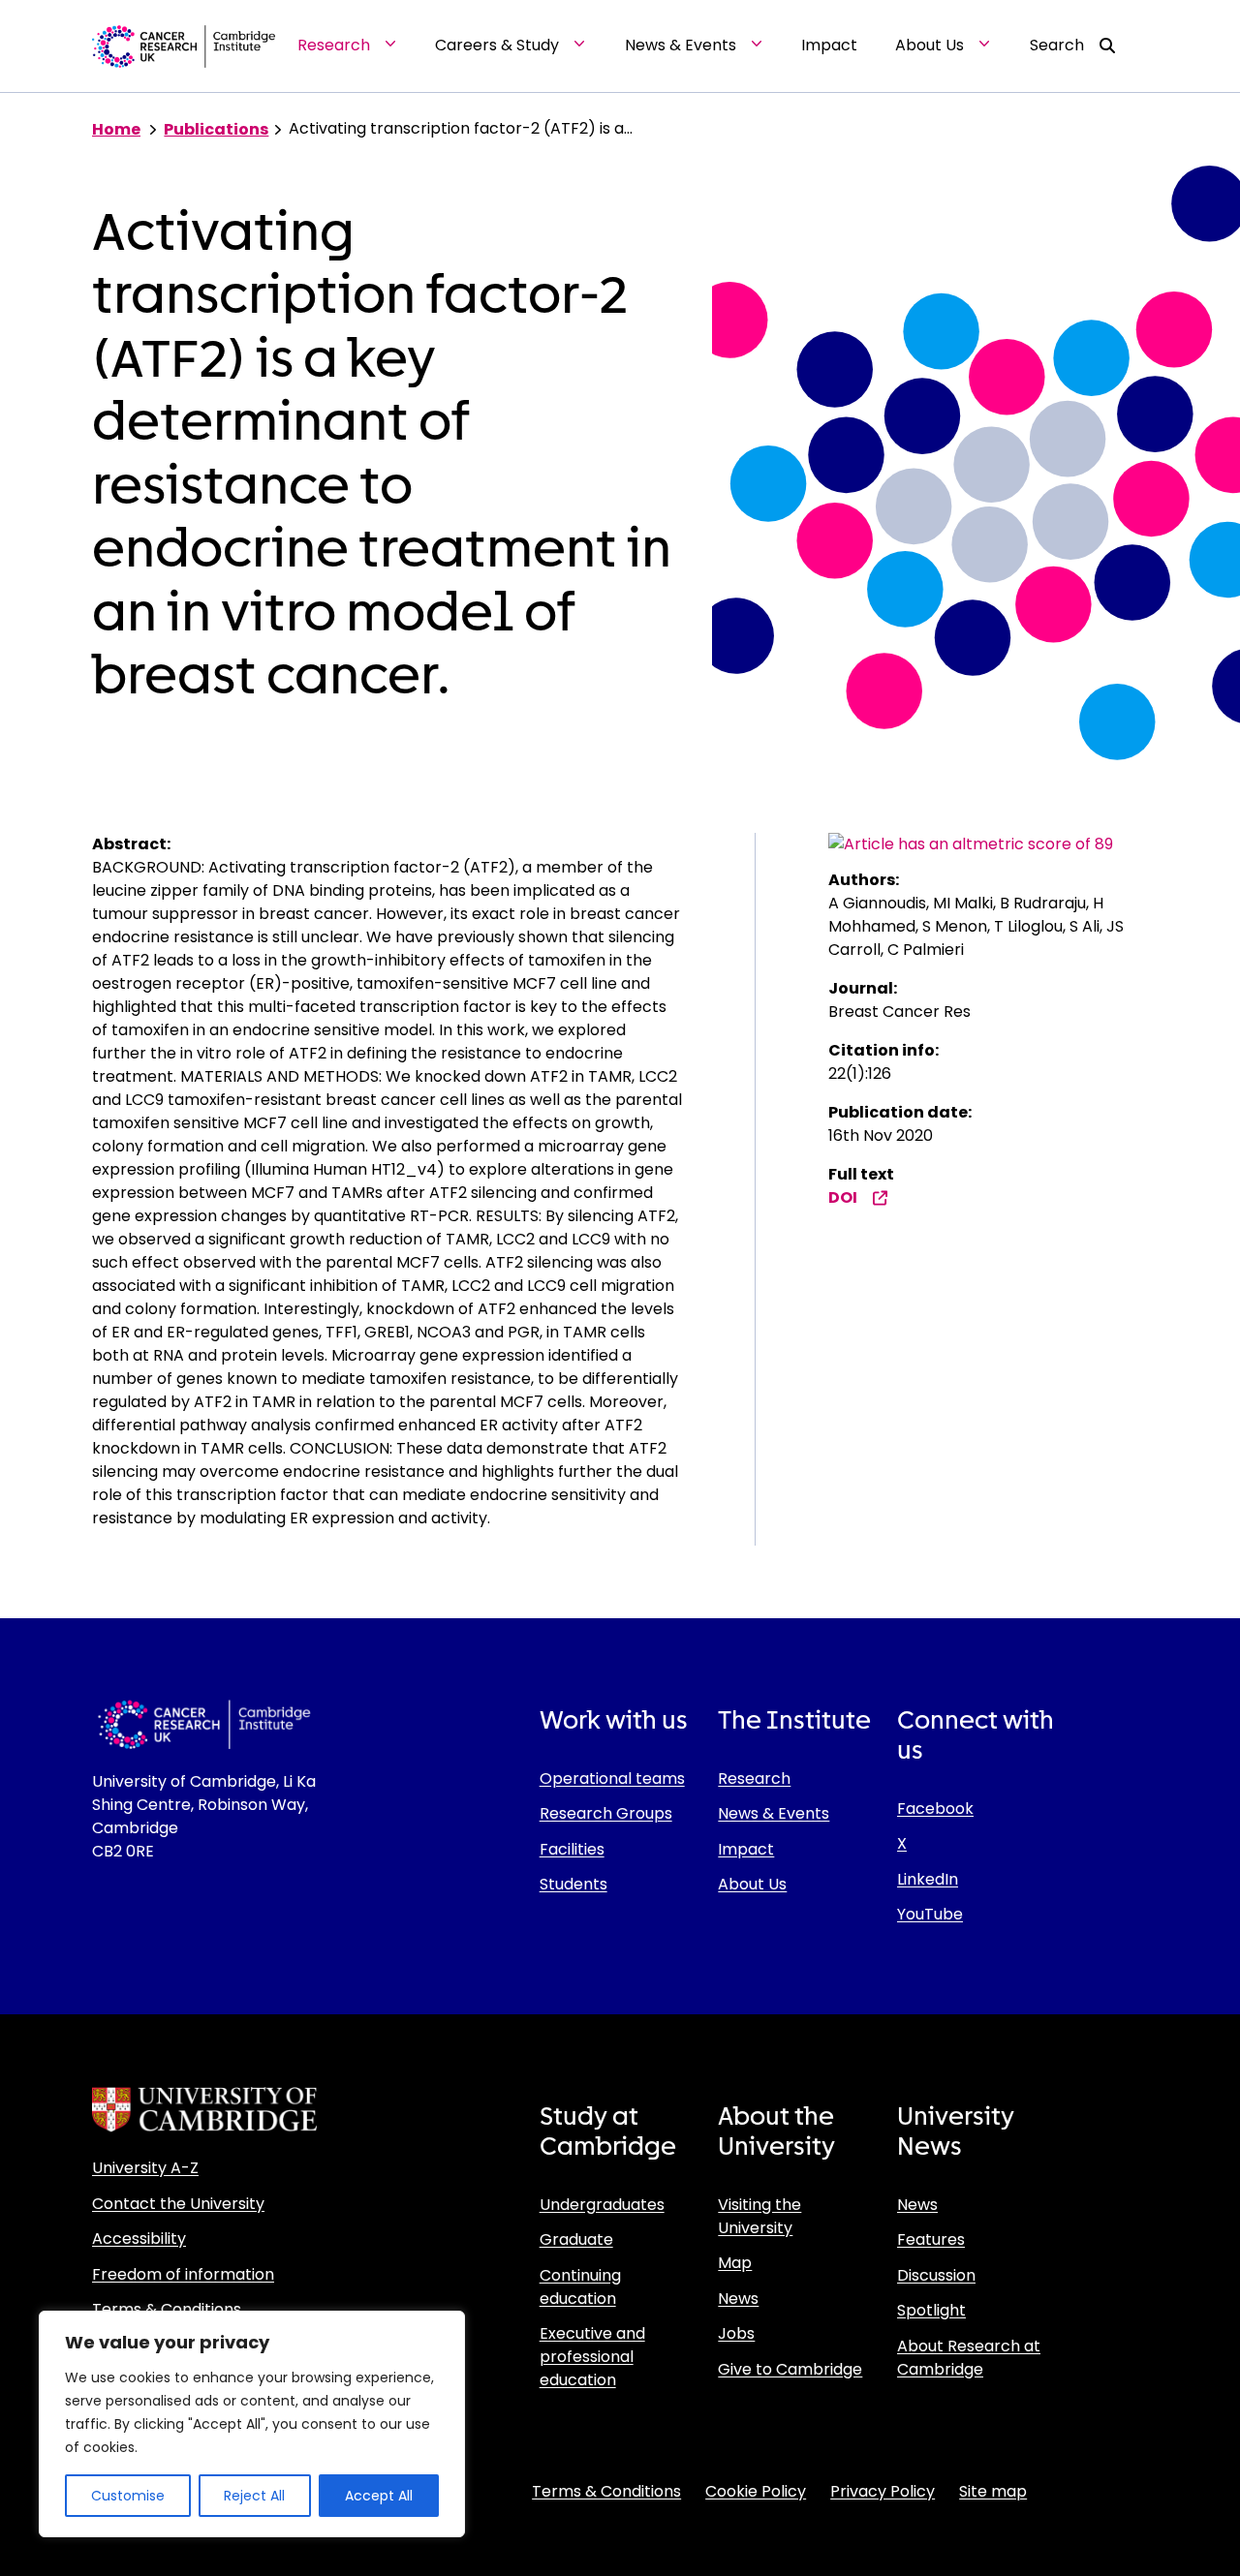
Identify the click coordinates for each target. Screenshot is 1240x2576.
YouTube (930, 1914)
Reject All (254, 2496)
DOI (843, 1197)
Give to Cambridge (790, 2369)
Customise (128, 2496)
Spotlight (931, 2310)
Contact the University (178, 2204)
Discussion (936, 2275)
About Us (752, 1884)
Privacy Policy (883, 2491)
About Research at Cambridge (969, 2358)
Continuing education (580, 2287)
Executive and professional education (592, 2357)
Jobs (736, 2333)
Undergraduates (602, 2205)
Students (573, 1884)
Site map (993, 2491)
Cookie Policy (756, 2491)
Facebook (935, 1809)
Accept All (379, 2496)
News (738, 2299)
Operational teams (612, 1779)
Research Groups (606, 1813)
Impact (746, 1849)
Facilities (572, 1849)
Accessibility (139, 2239)
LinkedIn (928, 1879)
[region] (252, 2424)
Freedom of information (183, 2274)
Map (735, 2263)
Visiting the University (759, 2216)
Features (931, 2239)
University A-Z (145, 2168)
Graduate (576, 2239)
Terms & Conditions (167, 2309)
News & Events (774, 1813)
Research (754, 1779)
